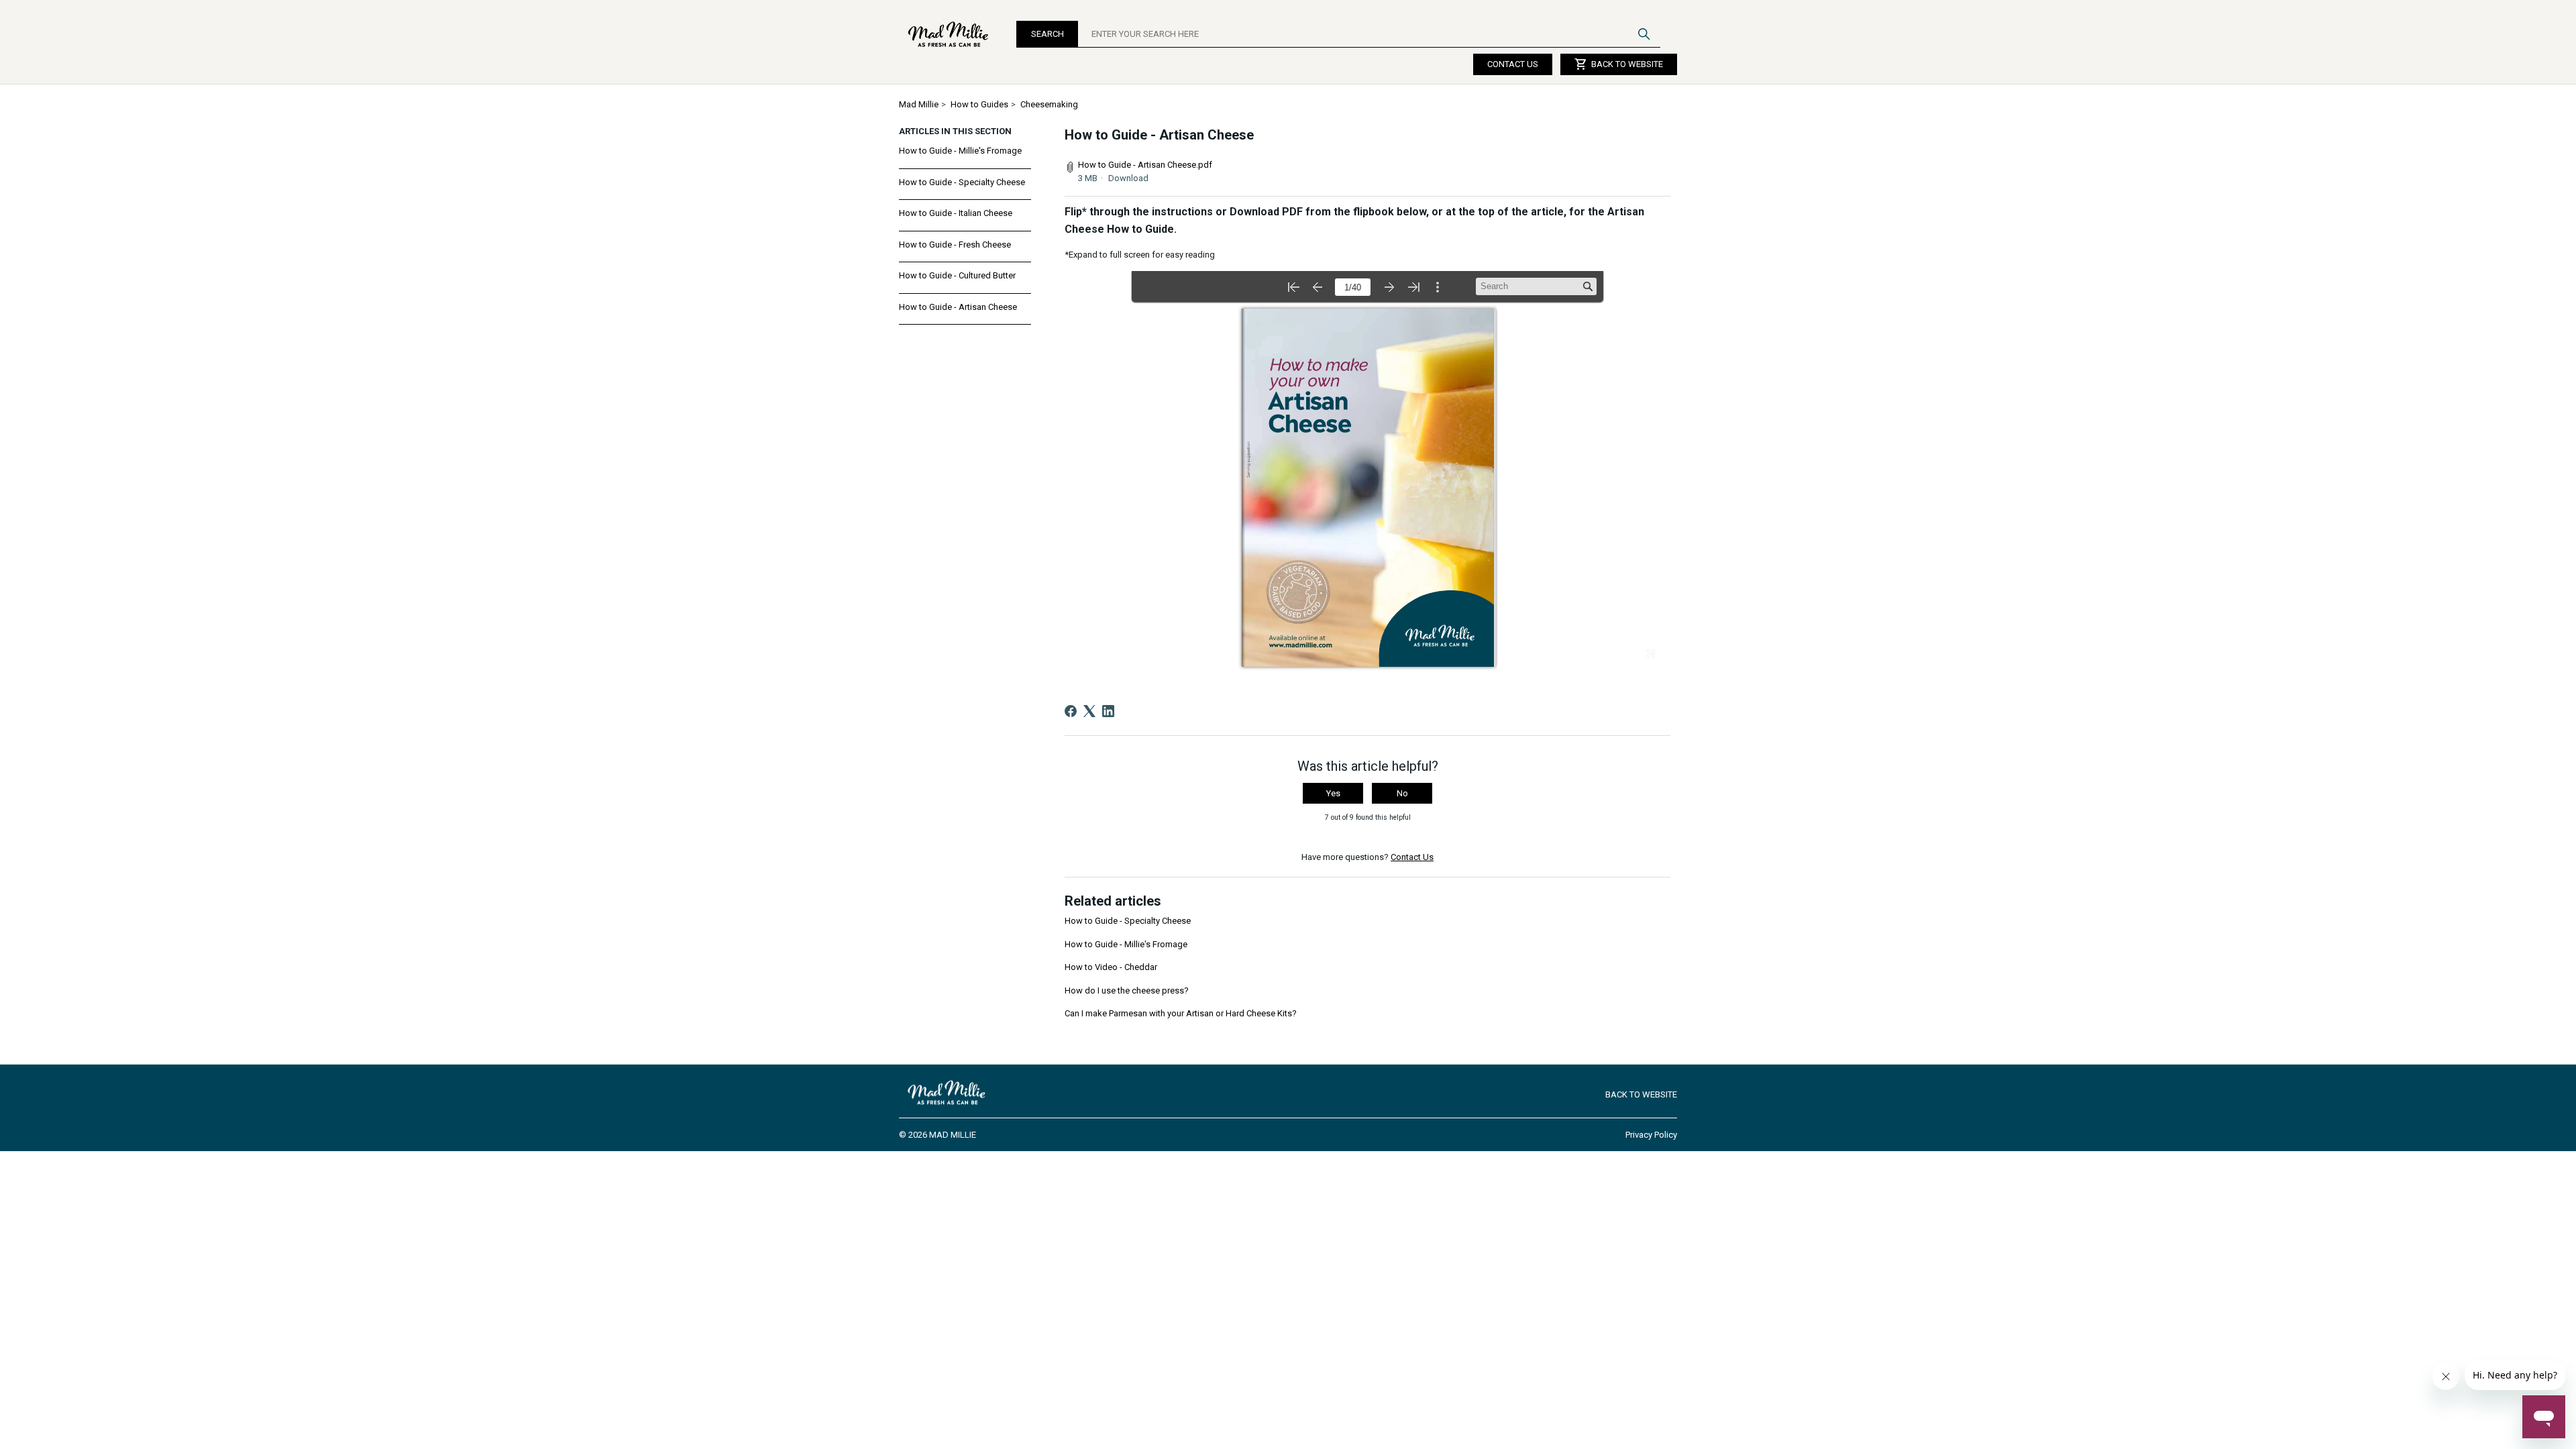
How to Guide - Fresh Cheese (955, 245)
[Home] (949, 34)
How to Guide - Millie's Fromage (960, 151)
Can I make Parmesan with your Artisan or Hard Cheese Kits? (1181, 1013)
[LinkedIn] (1108, 711)
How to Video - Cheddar (1111, 967)
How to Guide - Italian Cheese (956, 213)
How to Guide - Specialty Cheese (962, 182)
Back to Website (1619, 64)
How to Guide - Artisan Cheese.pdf (1145, 165)
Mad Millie (919, 104)
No (1402, 793)
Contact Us (1513, 64)
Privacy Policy (1651, 1135)
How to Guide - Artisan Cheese (958, 307)
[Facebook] (1071, 711)
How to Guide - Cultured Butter (957, 275)
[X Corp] (1089, 711)
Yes (1333, 793)
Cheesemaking (1049, 104)
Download (1128, 178)
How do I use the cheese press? (1127, 990)
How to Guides (979, 104)
